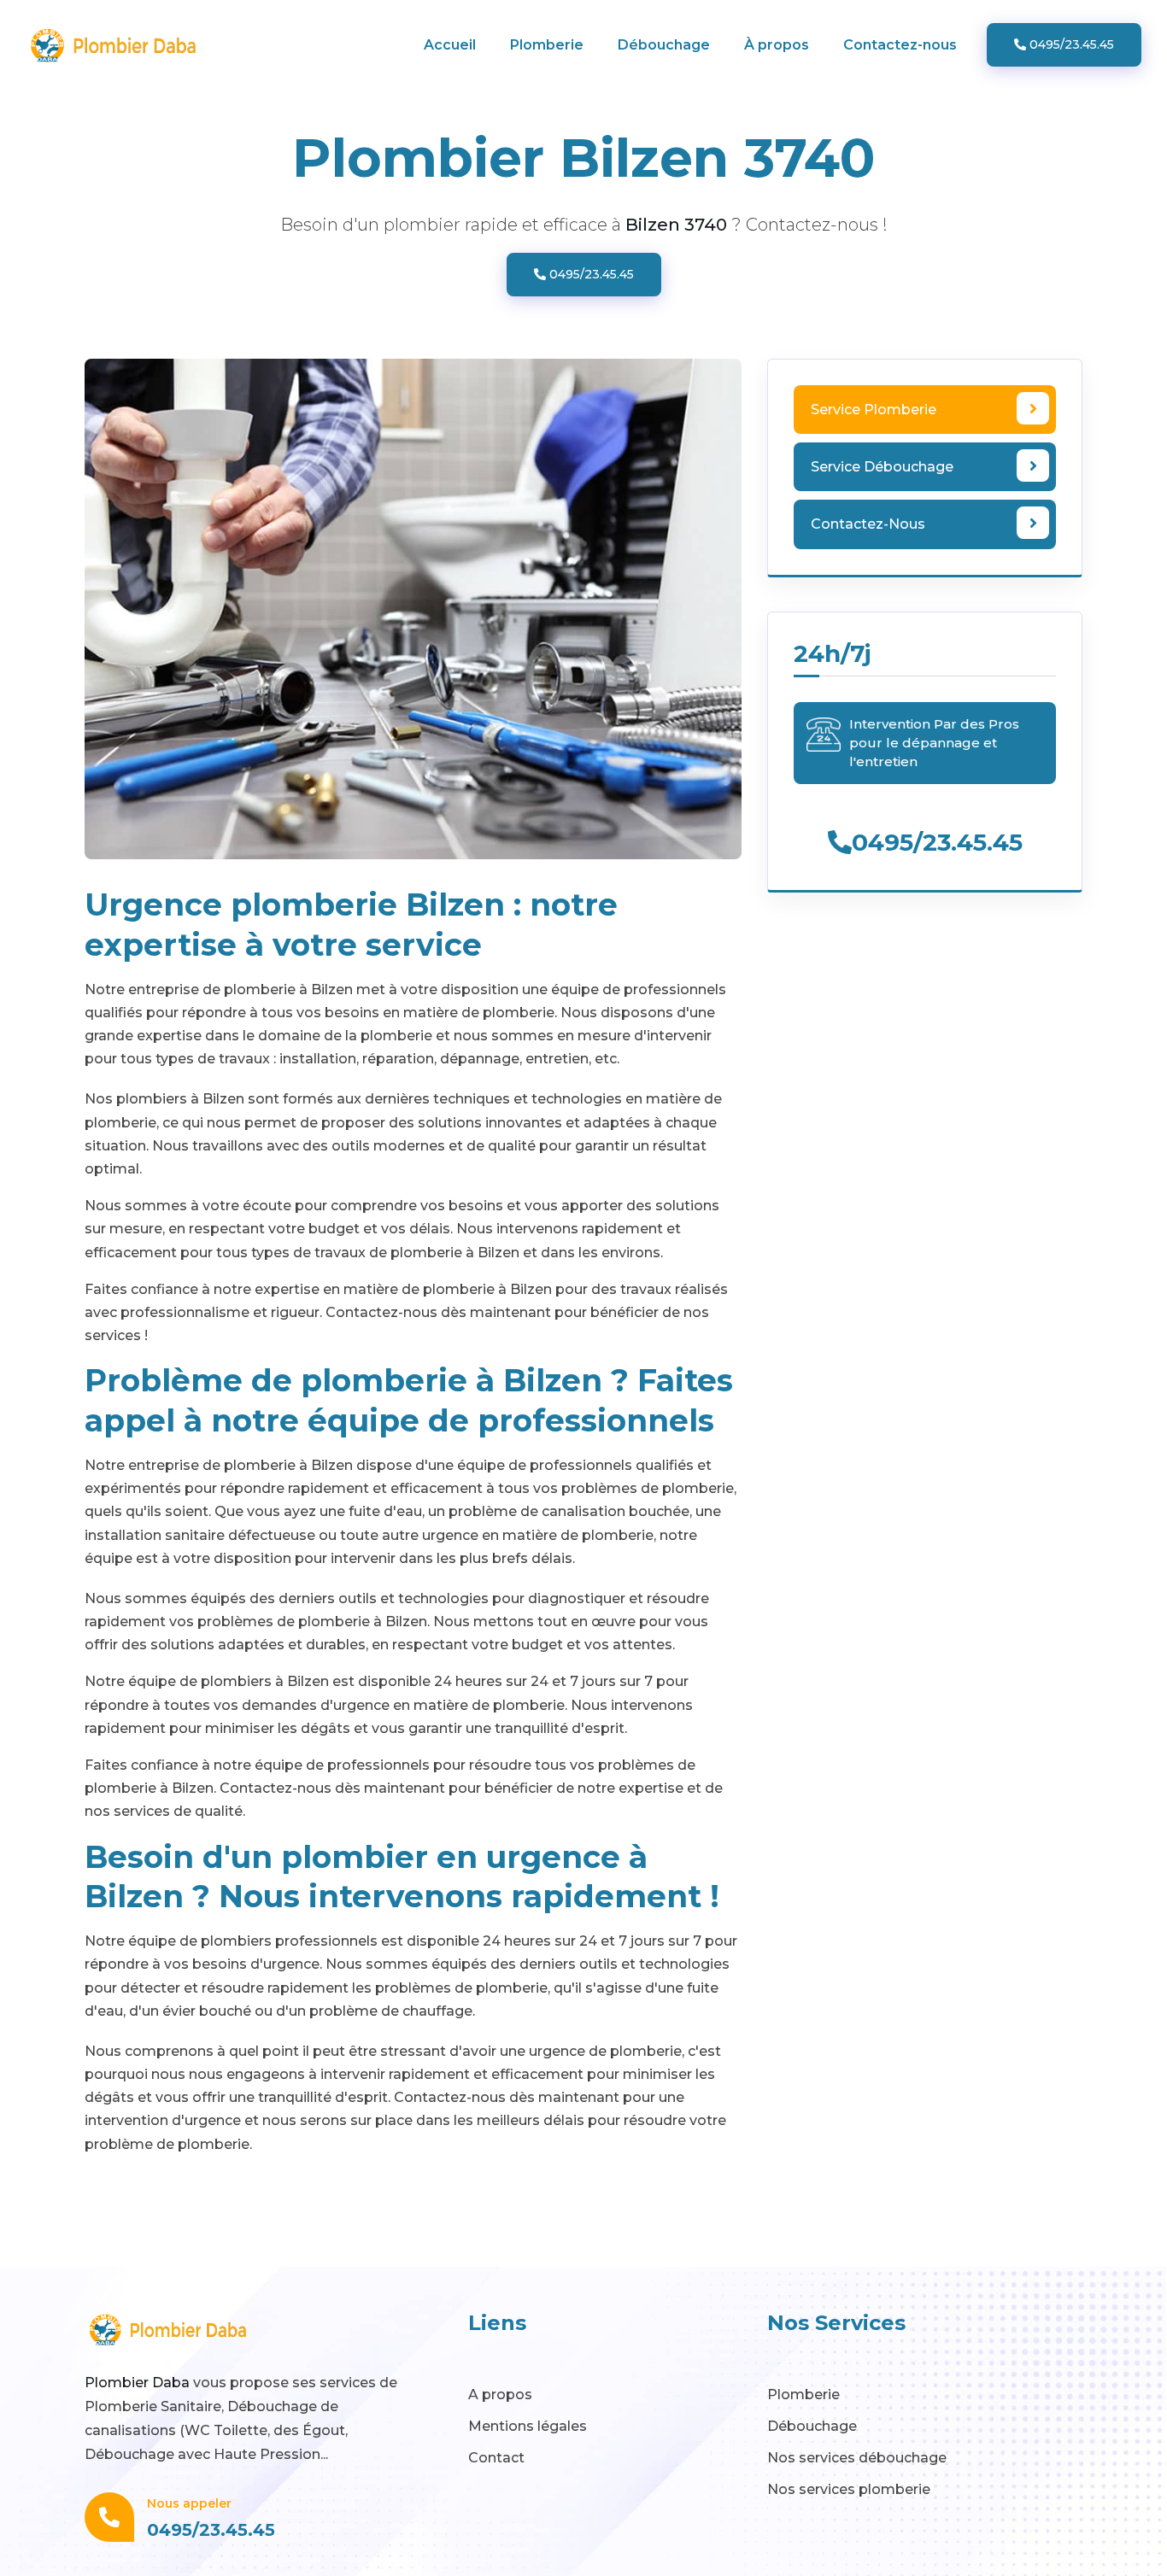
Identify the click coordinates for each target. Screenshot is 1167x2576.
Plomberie (547, 45)
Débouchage (664, 45)
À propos (777, 45)
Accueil (450, 45)
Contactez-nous (900, 45)
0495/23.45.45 (1070, 44)
